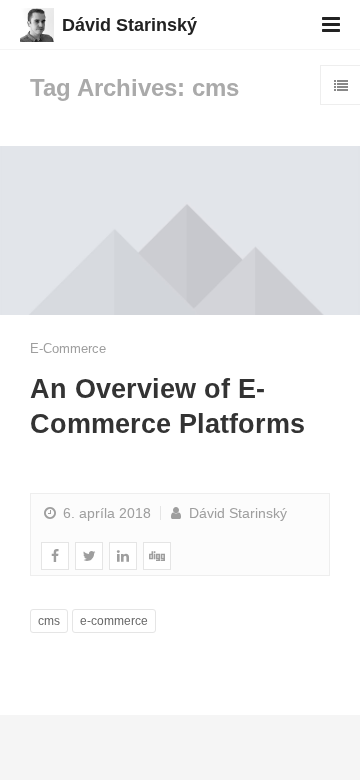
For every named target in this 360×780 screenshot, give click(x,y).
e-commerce (114, 621)
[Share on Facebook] (55, 556)
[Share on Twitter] (89, 556)
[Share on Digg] (157, 556)
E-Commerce (68, 348)
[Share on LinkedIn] (123, 556)
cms (49, 621)
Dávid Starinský (129, 25)
